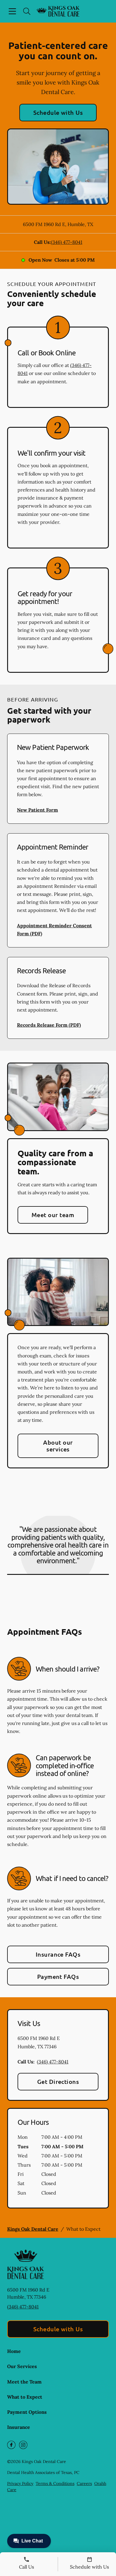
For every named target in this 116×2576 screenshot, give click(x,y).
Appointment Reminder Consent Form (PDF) (54, 930)
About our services (58, 1446)
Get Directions (58, 2082)
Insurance (19, 2427)
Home (14, 2351)
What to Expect (25, 2397)
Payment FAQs (58, 1976)
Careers (84, 2483)
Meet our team (53, 1215)
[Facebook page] (11, 2445)
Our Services (22, 2366)
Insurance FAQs (58, 1954)
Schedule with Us (58, 112)
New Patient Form (37, 810)
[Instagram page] (23, 2445)
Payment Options (27, 2412)
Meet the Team (24, 2382)
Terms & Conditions (55, 2483)
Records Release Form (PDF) (49, 1025)
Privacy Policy (20, 2483)
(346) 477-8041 (67, 242)
